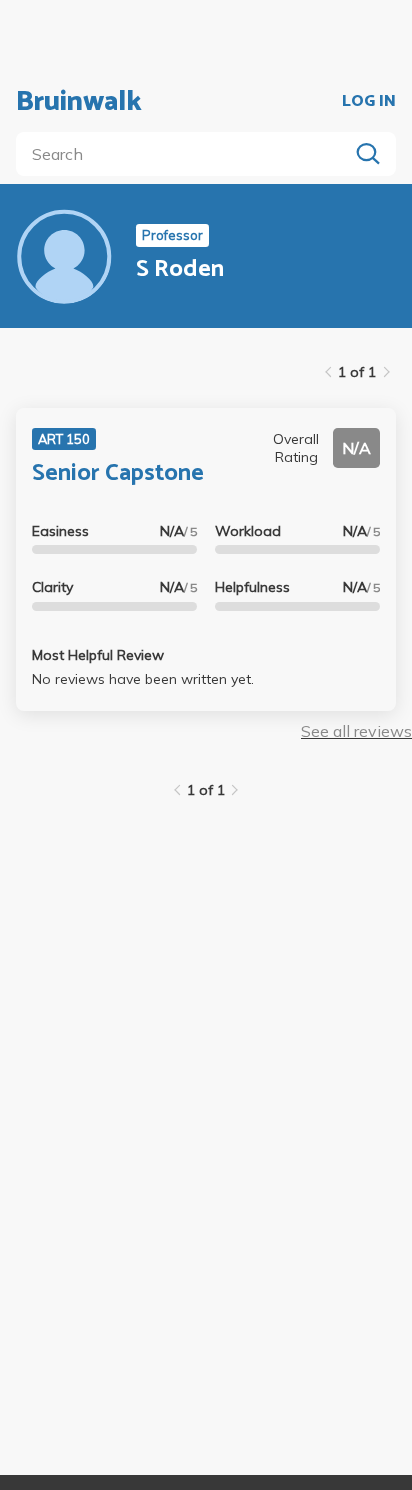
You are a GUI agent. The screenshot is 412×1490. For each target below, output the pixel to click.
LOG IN (369, 102)
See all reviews (356, 731)
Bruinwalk (79, 102)
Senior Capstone (118, 473)
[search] (186, 154)
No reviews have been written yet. (143, 679)
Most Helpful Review (98, 655)
